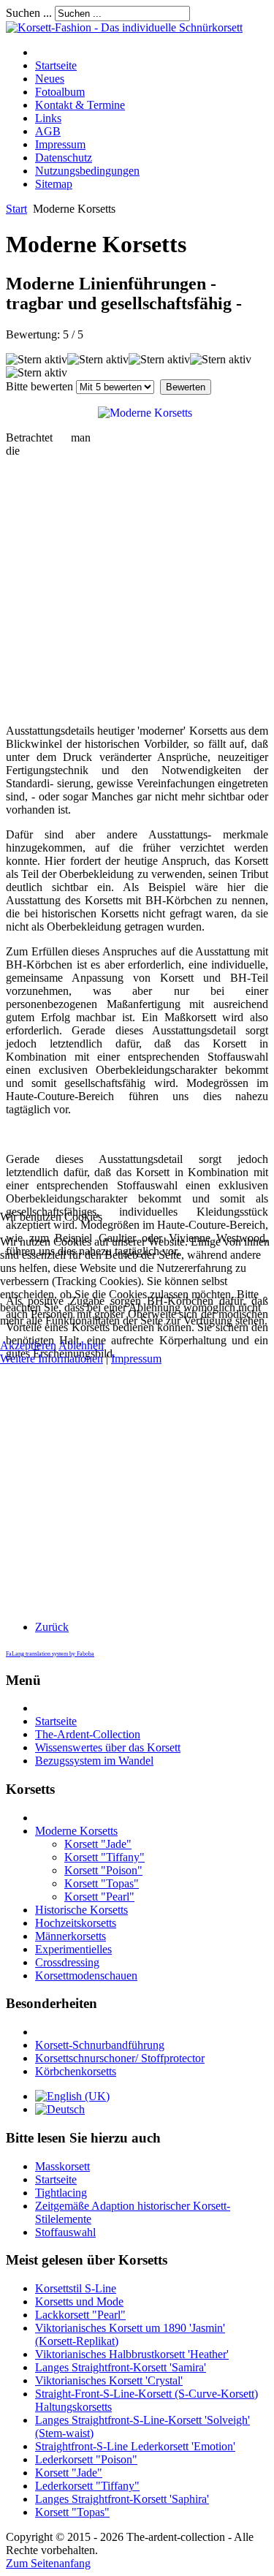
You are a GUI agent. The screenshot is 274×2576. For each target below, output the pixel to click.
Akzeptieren (28, 1345)
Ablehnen (81, 1345)
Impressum (136, 1359)
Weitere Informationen (52, 1359)
